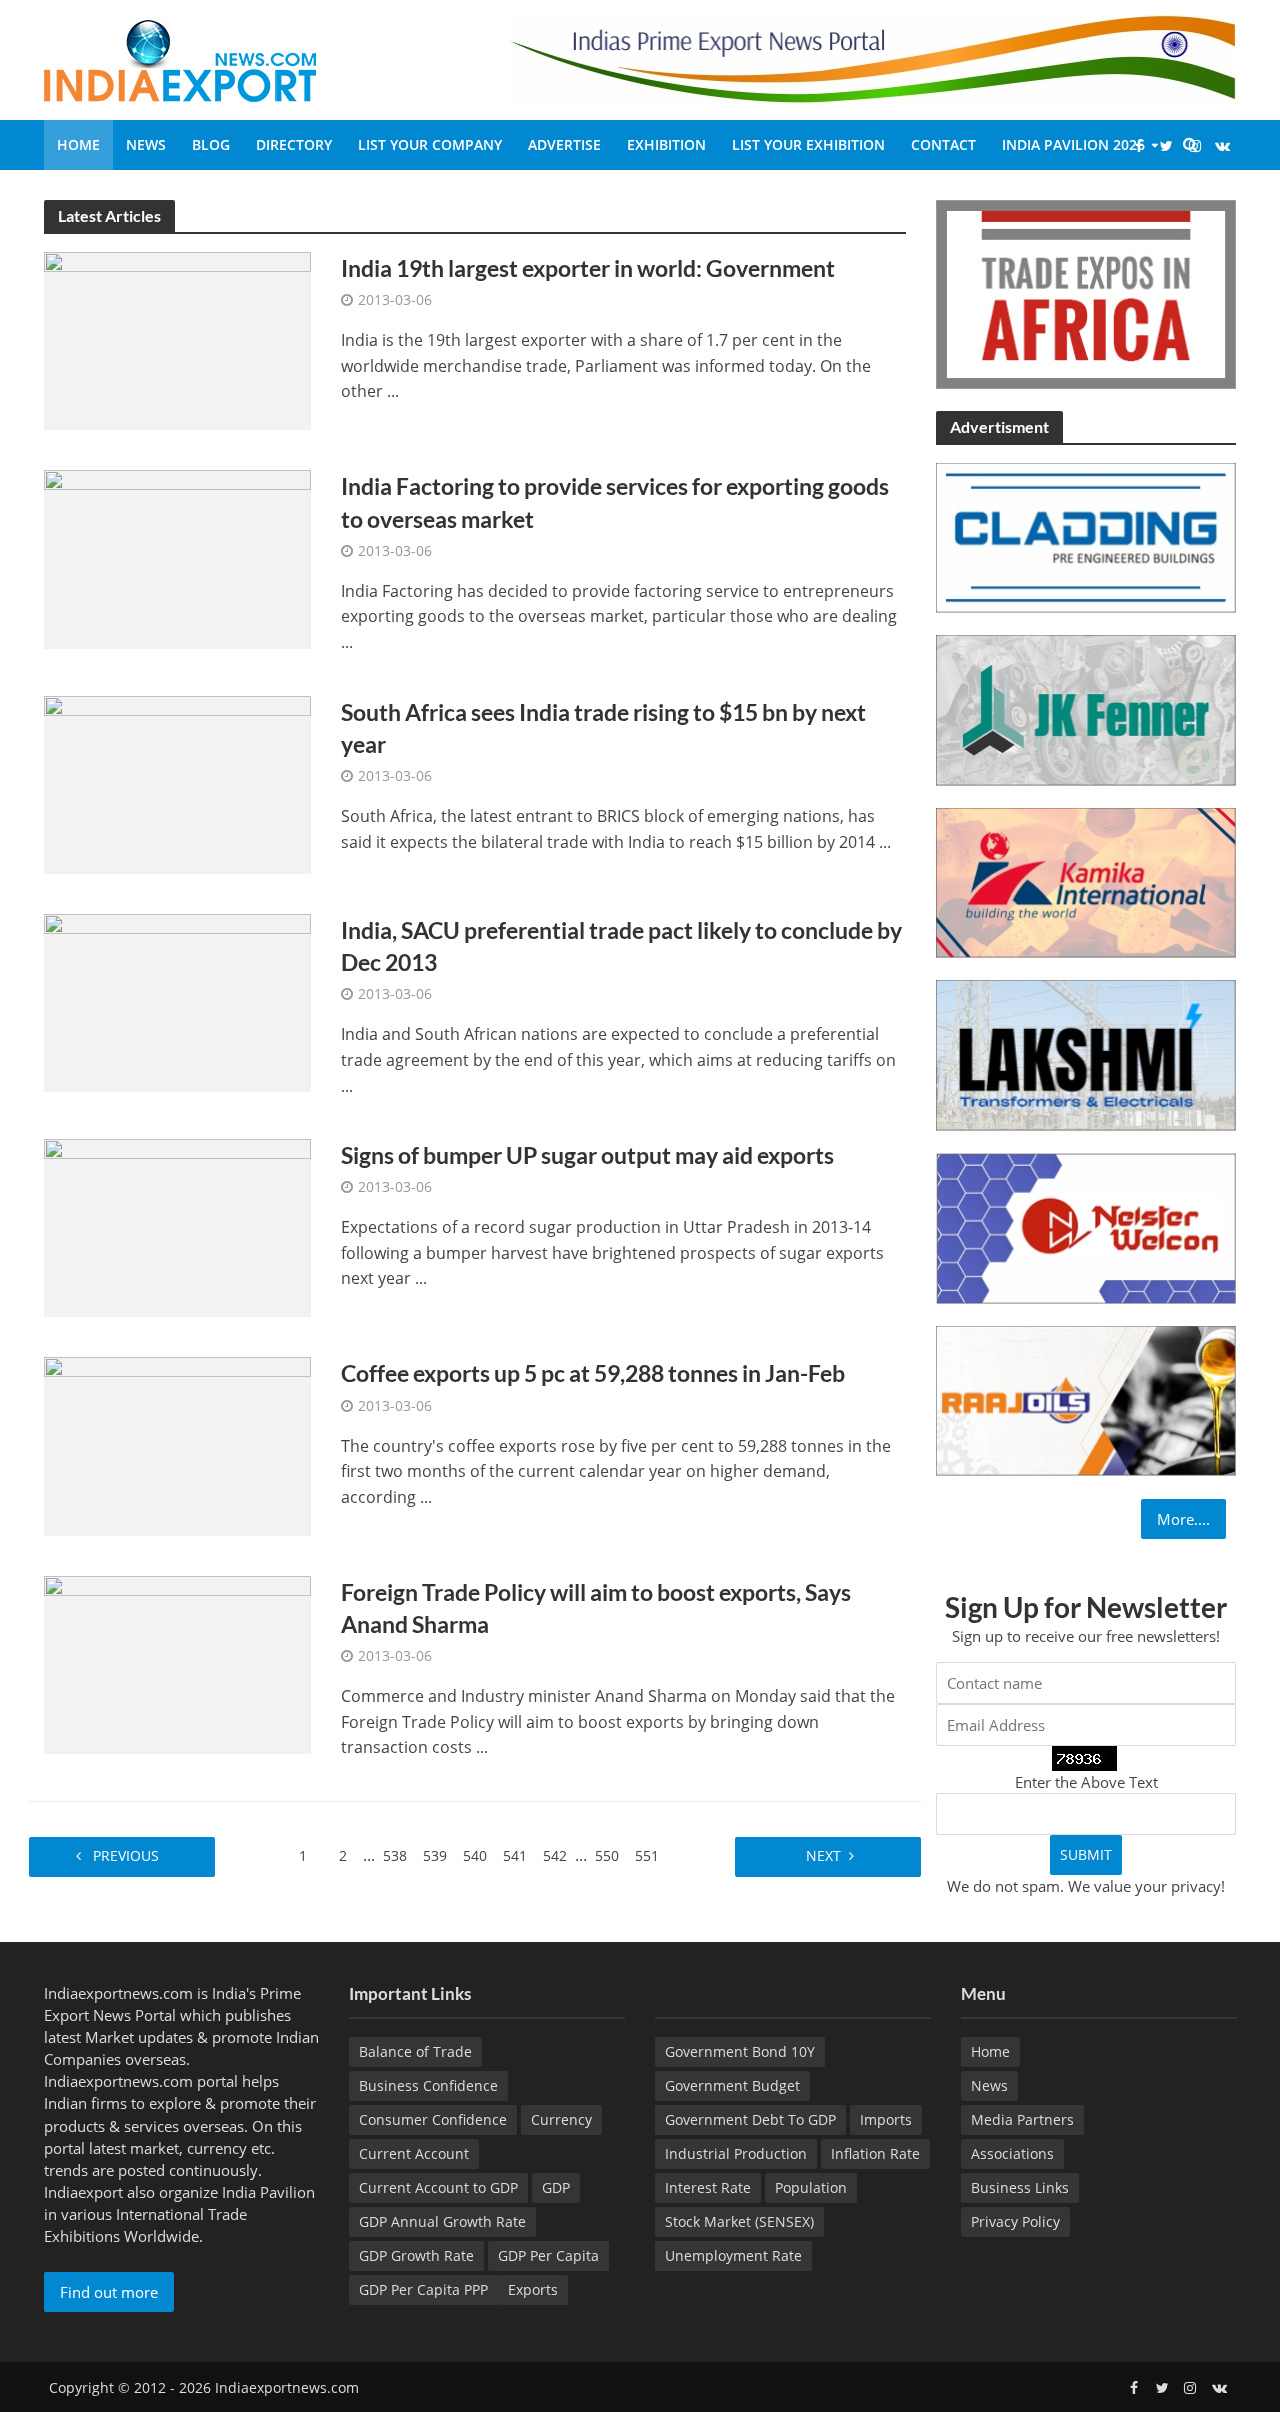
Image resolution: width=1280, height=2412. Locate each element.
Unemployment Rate (733, 2255)
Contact (943, 144)
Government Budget (732, 2085)
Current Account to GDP (438, 2187)
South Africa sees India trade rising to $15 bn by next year (603, 728)
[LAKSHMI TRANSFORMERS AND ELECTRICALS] (1086, 1054)
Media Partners (1022, 2119)
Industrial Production (736, 2153)
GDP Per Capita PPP (423, 2289)
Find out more (109, 2292)
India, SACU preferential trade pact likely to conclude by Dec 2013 (621, 946)
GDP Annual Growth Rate (442, 2221)
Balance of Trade (415, 2051)
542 (555, 1855)
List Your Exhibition (808, 144)
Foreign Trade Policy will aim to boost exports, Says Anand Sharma (596, 1608)
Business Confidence (428, 2085)
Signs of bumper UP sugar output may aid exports (587, 1155)
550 (607, 1855)
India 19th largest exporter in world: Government (588, 268)
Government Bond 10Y (740, 2051)
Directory (294, 144)
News (146, 144)
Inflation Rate (875, 2153)
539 (435, 1855)
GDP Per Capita (548, 2255)
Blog (211, 144)
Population (811, 2187)
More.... (1183, 1519)
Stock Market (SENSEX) (739, 2221)
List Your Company (430, 144)
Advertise (564, 144)
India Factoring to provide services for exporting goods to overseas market (615, 502)
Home (78, 144)
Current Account (414, 2153)
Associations (1012, 2153)
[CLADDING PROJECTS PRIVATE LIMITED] (1086, 536)
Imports (886, 2119)
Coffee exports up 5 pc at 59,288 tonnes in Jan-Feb (593, 1373)
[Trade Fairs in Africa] (1086, 292)
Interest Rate (708, 2187)
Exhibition (666, 144)
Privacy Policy (1015, 2221)
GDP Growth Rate (416, 2255)
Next (821, 1855)
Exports (533, 2289)
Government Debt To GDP (750, 2119)
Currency (561, 2119)
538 (395, 1855)
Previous (128, 1855)
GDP (556, 2187)
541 (515, 1855)
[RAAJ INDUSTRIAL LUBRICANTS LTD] (1086, 1399)
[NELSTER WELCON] (1086, 1226)
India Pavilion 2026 (1073, 144)
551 (647, 1855)
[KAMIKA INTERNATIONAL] (1086, 881)
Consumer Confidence (433, 2119)
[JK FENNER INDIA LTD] (1086, 709)
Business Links (1020, 2187)
